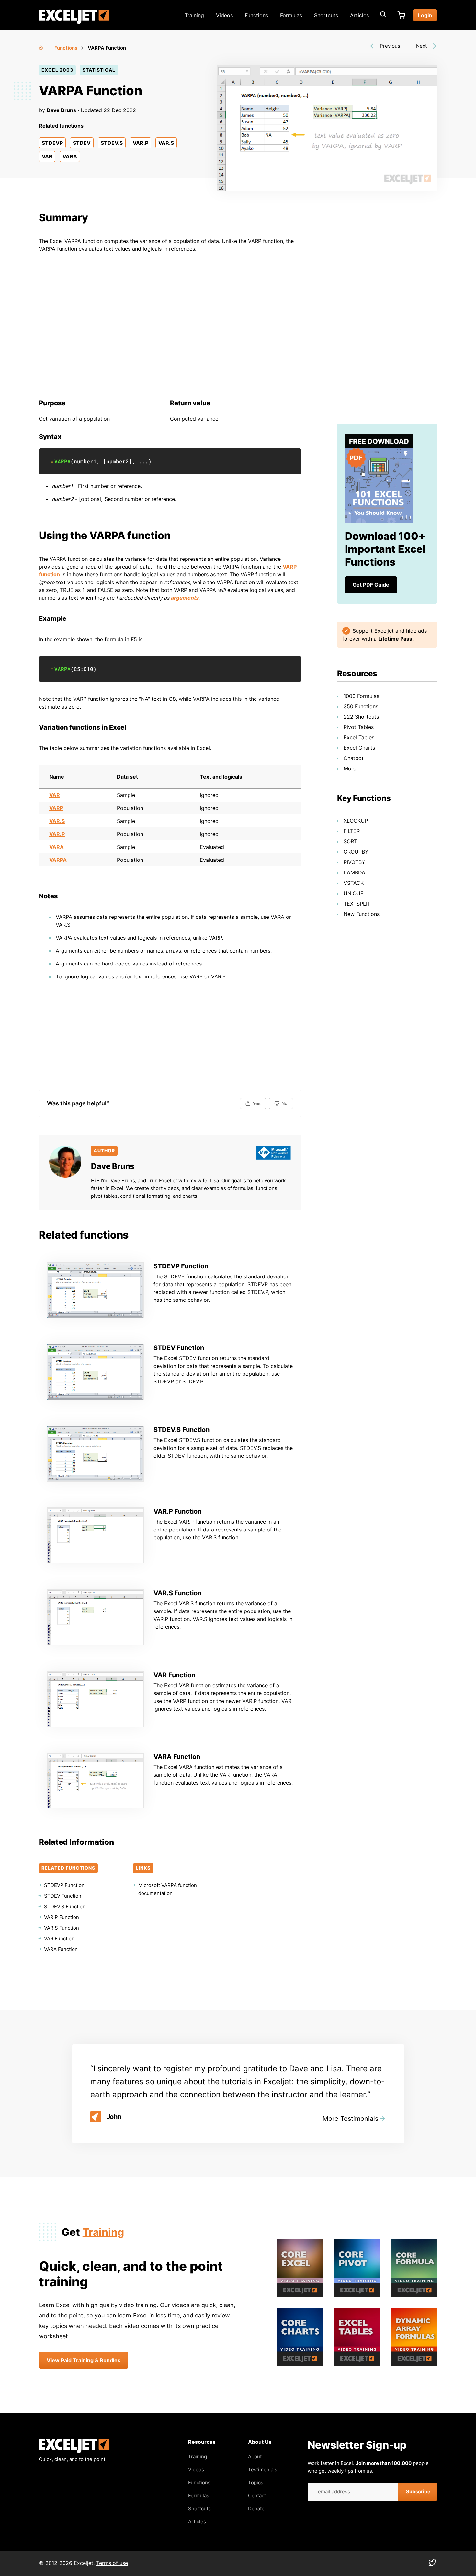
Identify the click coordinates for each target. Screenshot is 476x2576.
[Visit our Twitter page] (432, 2564)
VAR (47, 156)
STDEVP (52, 143)
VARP (56, 808)
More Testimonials (350, 2119)
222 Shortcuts (361, 717)
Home (41, 46)
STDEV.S (112, 143)
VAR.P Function (177, 1511)
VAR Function (174, 1675)
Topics (256, 2483)
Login (425, 15)
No (284, 1103)
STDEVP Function (181, 1266)
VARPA (62, 461)
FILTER (352, 831)
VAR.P (141, 143)
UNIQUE (354, 893)
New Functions (362, 914)
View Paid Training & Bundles (84, 2360)
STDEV (82, 143)
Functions (256, 15)
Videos (224, 15)
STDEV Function (179, 1348)
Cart (401, 15)
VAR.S (166, 143)
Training (194, 15)
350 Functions (361, 706)
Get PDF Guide (371, 585)
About (255, 2457)
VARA (70, 156)
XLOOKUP (356, 821)
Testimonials (263, 2470)
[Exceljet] (74, 2451)
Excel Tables (359, 737)
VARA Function (177, 1757)
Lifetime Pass (395, 639)
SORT (350, 841)
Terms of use (112, 2563)
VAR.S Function (177, 1593)
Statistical (99, 70)
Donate (256, 2508)
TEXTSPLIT (357, 904)
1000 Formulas (361, 696)
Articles (359, 15)
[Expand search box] (383, 15)
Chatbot (354, 758)
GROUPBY (356, 852)
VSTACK (354, 883)
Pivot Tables (359, 727)
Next (421, 46)
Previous (390, 46)
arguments (185, 598)
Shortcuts (326, 15)
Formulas (291, 15)
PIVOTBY (354, 862)
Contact (257, 2495)
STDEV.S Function (181, 1430)
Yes (257, 1103)
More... (352, 768)
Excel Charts (359, 748)
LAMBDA (354, 872)
